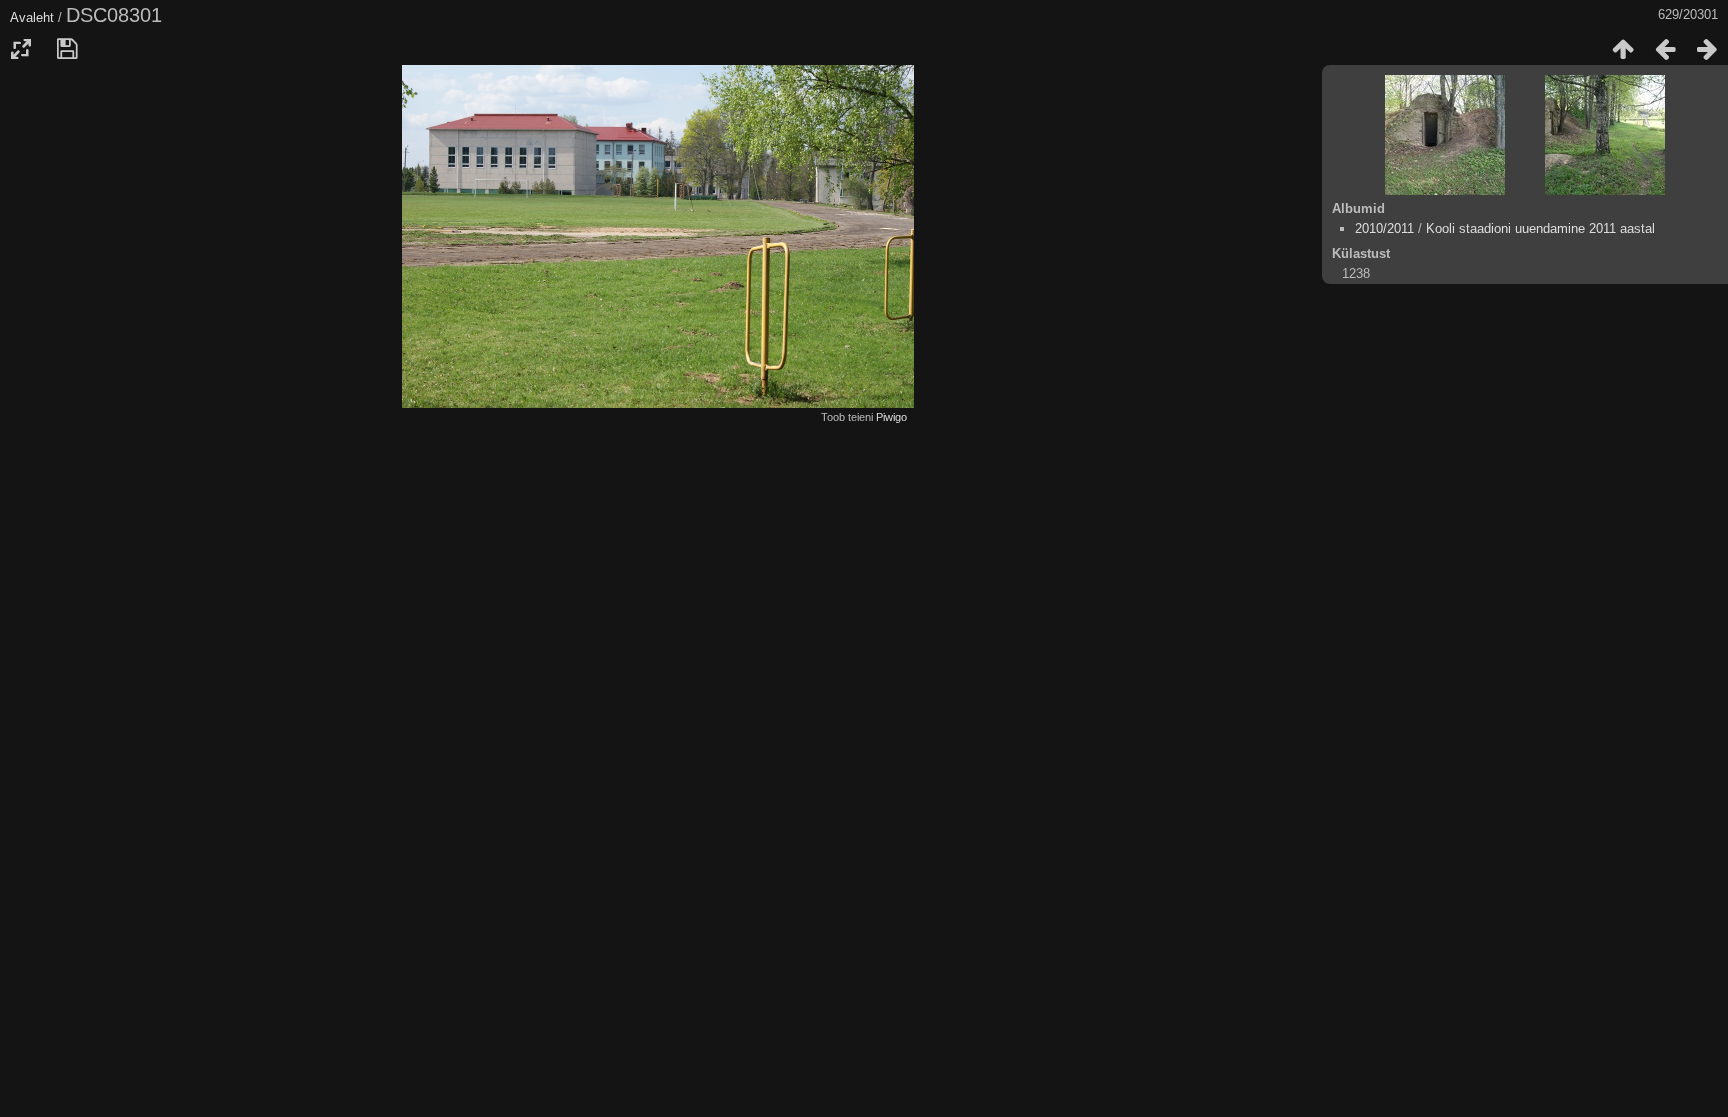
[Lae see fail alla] (67, 49)
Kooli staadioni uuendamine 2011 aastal (1540, 228)
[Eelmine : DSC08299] (1665, 49)
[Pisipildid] (1623, 49)
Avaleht (32, 17)
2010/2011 (1384, 228)
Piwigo (891, 417)
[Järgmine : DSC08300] (1707, 49)
